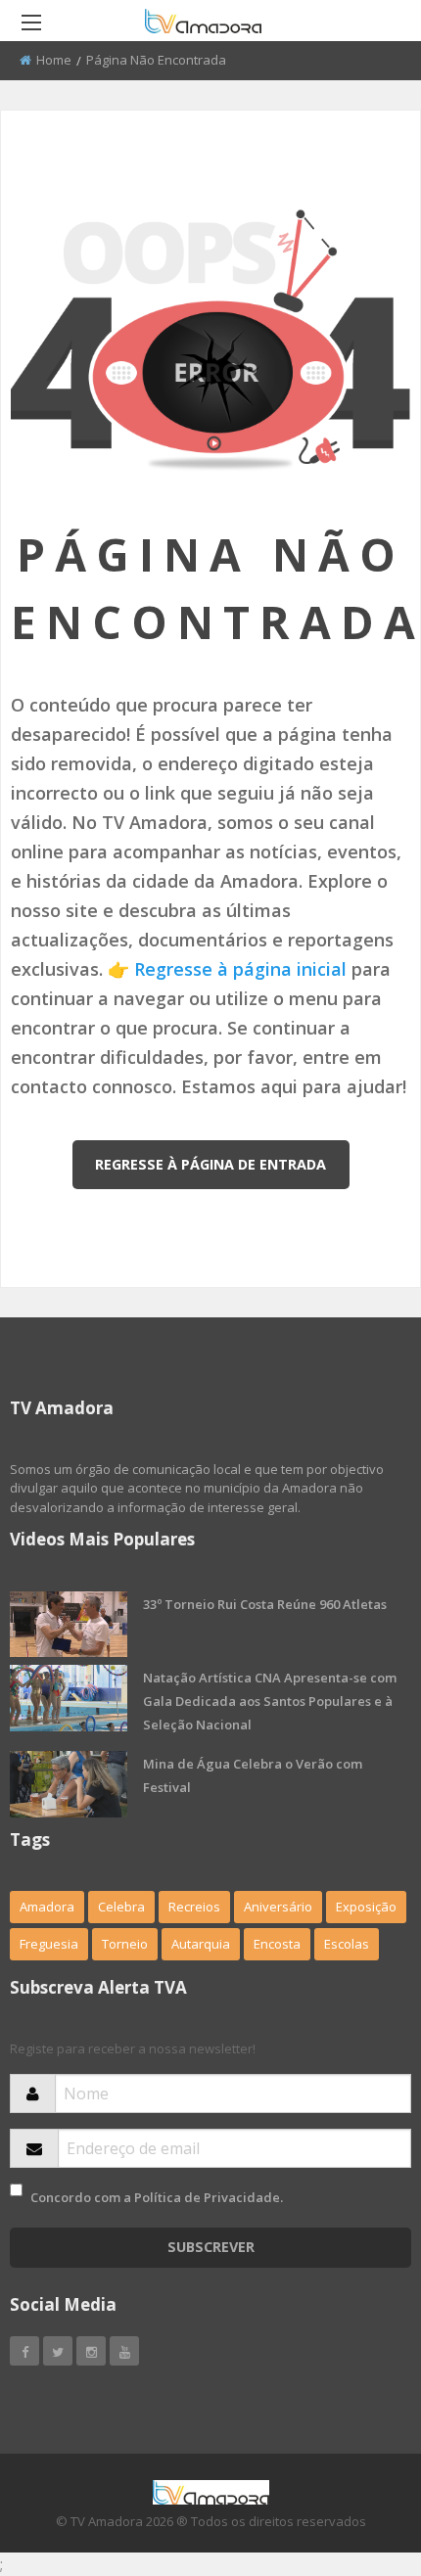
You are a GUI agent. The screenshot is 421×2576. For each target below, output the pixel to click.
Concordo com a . (157, 2197)
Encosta (277, 1944)
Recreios (194, 1907)
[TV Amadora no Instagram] (91, 2351)
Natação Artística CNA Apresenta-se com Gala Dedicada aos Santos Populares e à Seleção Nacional (270, 1701)
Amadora (47, 1907)
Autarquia (201, 1944)
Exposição (366, 1907)
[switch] (16, 2190)
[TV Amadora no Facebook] (24, 2351)
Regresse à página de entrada (210, 1164)
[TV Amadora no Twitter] (58, 2351)
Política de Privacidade (207, 2197)
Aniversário (278, 1907)
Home (54, 60)
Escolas (347, 1944)
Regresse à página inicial (240, 969)
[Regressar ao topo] (357, 2454)
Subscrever (211, 2247)
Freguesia (49, 1944)
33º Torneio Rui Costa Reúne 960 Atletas (265, 1604)
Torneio (125, 1944)
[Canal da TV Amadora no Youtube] (124, 2351)
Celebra (121, 1907)
